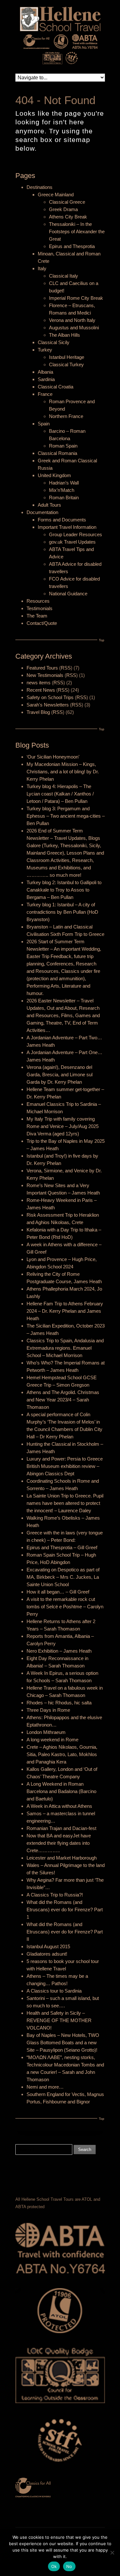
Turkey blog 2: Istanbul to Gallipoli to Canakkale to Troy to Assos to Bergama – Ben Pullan (64, 890)
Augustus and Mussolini (74, 328)
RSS (66, 668)
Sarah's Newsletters (48, 705)
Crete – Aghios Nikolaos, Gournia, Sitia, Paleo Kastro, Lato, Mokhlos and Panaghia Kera (62, 1754)
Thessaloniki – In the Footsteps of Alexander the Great (77, 231)
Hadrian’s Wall (64, 483)
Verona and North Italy (72, 320)
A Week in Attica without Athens (59, 1806)
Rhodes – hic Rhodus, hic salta (59, 1703)
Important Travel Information (67, 527)
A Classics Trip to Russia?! (55, 1895)
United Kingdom (54, 475)
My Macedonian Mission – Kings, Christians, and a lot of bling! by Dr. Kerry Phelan (63, 772)
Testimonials (40, 608)
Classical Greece (67, 202)
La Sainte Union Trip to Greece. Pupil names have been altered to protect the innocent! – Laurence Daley (65, 1503)
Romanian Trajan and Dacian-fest (61, 1828)
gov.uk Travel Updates (72, 542)
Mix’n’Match (62, 490)
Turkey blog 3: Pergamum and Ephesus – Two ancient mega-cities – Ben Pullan (66, 816)
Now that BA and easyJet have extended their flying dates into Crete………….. (59, 1843)
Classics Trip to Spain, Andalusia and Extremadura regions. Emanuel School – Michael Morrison (65, 1348)
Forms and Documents (62, 520)
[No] (112, 2553)
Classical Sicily (54, 342)
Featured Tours (42, 668)
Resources (38, 601)
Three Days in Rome (48, 1710)
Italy (42, 268)
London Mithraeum (46, 1732)
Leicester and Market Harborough (62, 1858)
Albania (45, 372)
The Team (37, 616)
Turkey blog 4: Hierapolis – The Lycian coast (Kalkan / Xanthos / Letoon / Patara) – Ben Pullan (60, 794)
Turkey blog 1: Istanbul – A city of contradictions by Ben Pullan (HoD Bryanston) (62, 912)
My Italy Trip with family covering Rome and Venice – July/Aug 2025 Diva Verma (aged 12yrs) (63, 1126)
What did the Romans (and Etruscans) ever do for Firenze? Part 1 (65, 1910)
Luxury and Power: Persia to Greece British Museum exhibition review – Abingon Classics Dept (65, 1466)
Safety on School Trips (50, 697)
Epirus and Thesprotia (72, 246)
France (45, 394)
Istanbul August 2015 (48, 1946)
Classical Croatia (56, 387)
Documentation (42, 512)
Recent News (41, 690)
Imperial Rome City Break (76, 298)
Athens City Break (68, 217)
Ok (54, 2566)
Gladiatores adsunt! (47, 1954)
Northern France (66, 416)
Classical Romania (57, 453)
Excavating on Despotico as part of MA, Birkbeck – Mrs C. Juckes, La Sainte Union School (63, 1577)
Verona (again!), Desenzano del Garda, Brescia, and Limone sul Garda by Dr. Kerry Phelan (60, 1075)
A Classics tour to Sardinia (54, 1991)
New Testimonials (45, 675)
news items (39, 683)
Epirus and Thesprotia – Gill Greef (62, 1547)
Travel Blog (38, 712)
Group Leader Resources (76, 534)
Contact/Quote (42, 623)
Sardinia (46, 379)
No (69, 2566)
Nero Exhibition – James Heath (59, 1651)
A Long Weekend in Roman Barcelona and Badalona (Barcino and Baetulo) (61, 1791)
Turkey (45, 350)
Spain (44, 424)
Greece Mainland (56, 195)
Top (102, 640)
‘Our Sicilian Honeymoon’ (53, 757)
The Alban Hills (64, 335)
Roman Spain (63, 446)
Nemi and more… (45, 2087)
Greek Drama (63, 209)
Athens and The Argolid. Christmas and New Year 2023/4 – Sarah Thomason (63, 1400)
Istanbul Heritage (67, 357)
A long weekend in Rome (52, 1740)
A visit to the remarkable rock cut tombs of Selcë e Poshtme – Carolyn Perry (65, 1607)
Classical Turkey (66, 364)
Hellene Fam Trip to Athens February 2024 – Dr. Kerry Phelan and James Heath (65, 1311)
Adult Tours (49, 505)
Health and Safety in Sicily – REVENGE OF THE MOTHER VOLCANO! (59, 2020)
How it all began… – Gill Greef (58, 1592)
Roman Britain (64, 497)
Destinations (40, 187)
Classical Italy (64, 276)
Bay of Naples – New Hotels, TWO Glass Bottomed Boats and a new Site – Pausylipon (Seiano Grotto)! (63, 2043)
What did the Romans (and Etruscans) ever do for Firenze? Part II (65, 1932)
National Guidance (68, 594)
